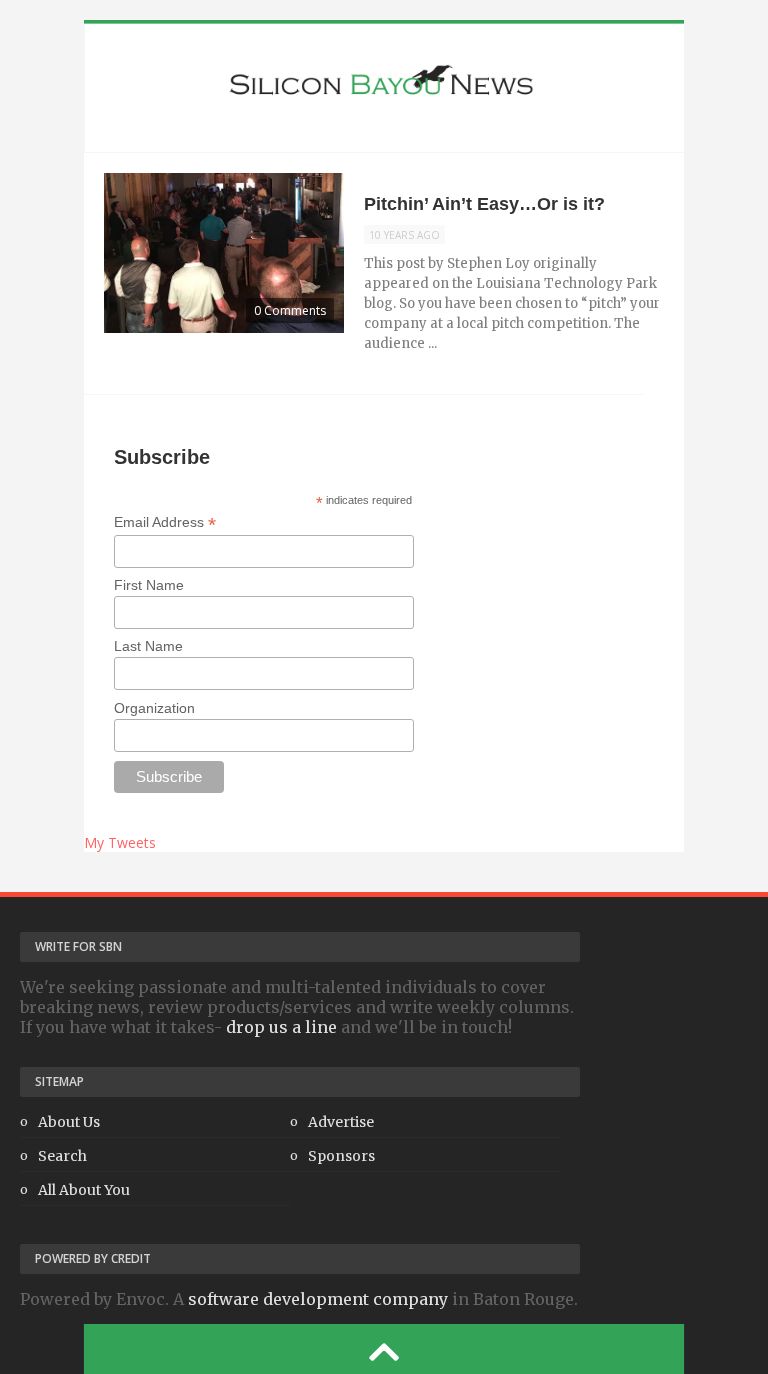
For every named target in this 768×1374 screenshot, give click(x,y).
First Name (149, 585)
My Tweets (120, 842)
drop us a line (281, 1027)
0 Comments (290, 310)
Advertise (341, 1122)
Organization (154, 708)
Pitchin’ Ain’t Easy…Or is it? (484, 204)
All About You (84, 1190)
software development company (318, 1299)
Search (62, 1156)
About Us (69, 1122)
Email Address (165, 522)
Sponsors (341, 1156)
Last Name (148, 646)
